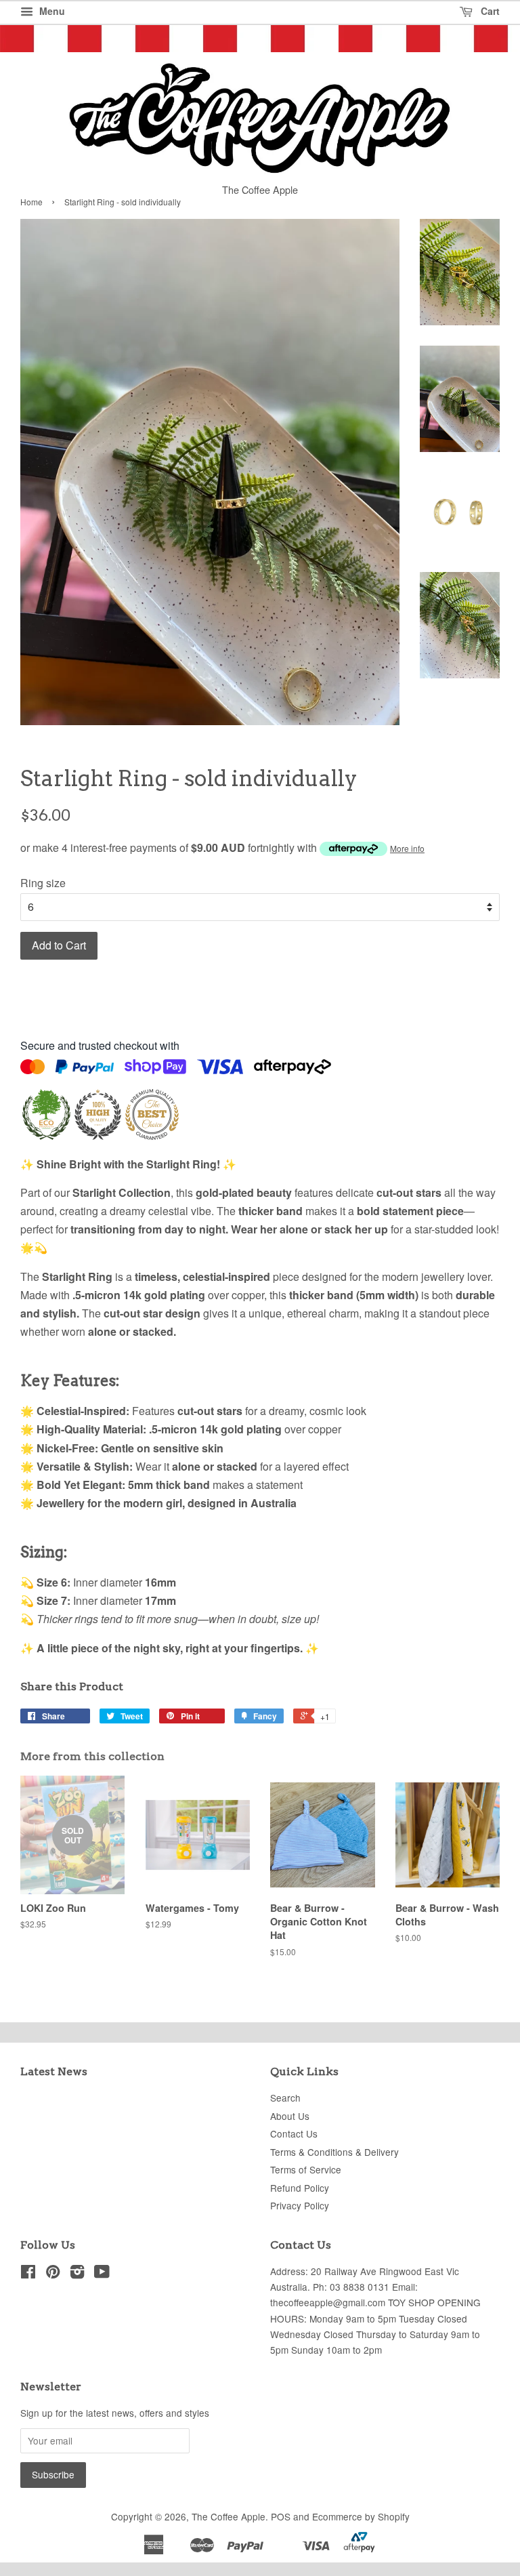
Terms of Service (306, 2169)
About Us (290, 2116)
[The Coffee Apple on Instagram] (77, 2274)
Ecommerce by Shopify (361, 2516)
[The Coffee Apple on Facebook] (28, 2274)
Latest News (54, 2071)
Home (31, 202)
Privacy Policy (300, 2205)
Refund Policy (300, 2188)
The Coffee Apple (229, 2516)
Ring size (43, 883)
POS (281, 2516)
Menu (51, 11)
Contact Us (294, 2133)
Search (285, 2098)
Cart (489, 11)
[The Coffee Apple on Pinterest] (53, 2274)
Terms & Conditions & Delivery (334, 2152)
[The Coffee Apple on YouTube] (102, 2274)
